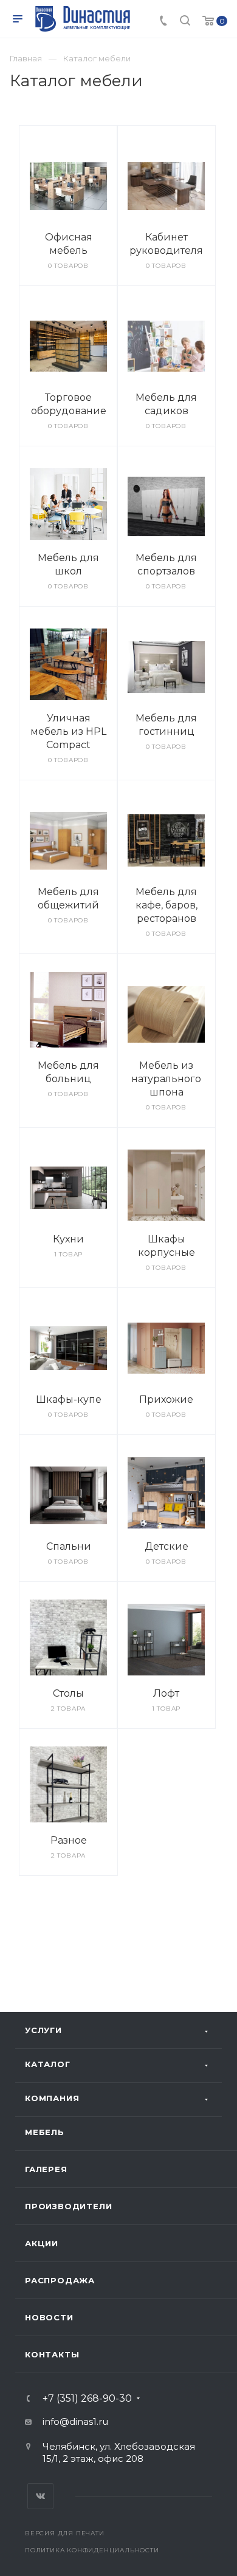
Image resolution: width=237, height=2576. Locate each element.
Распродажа (60, 2280)
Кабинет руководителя (166, 244)
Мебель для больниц (68, 1072)
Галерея (46, 2169)
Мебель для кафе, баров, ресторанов (167, 905)
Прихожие (166, 1399)
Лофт (166, 1693)
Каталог (48, 2064)
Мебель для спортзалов (166, 564)
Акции (42, 2243)
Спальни (69, 1546)
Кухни (68, 1239)
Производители (68, 2206)
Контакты (52, 2354)
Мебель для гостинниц (166, 725)
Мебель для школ (68, 564)
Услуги (43, 2030)
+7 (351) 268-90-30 (87, 2399)
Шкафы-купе (69, 1399)
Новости (49, 2317)
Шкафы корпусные (167, 1246)
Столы (68, 1693)
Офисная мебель (69, 244)
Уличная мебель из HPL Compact (68, 731)
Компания (52, 2098)
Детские (167, 1546)
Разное (69, 1840)
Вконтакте (40, 2496)
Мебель (45, 2132)
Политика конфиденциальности (92, 2550)
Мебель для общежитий (68, 898)
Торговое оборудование (69, 404)
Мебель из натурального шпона (166, 1079)
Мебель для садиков (166, 404)
